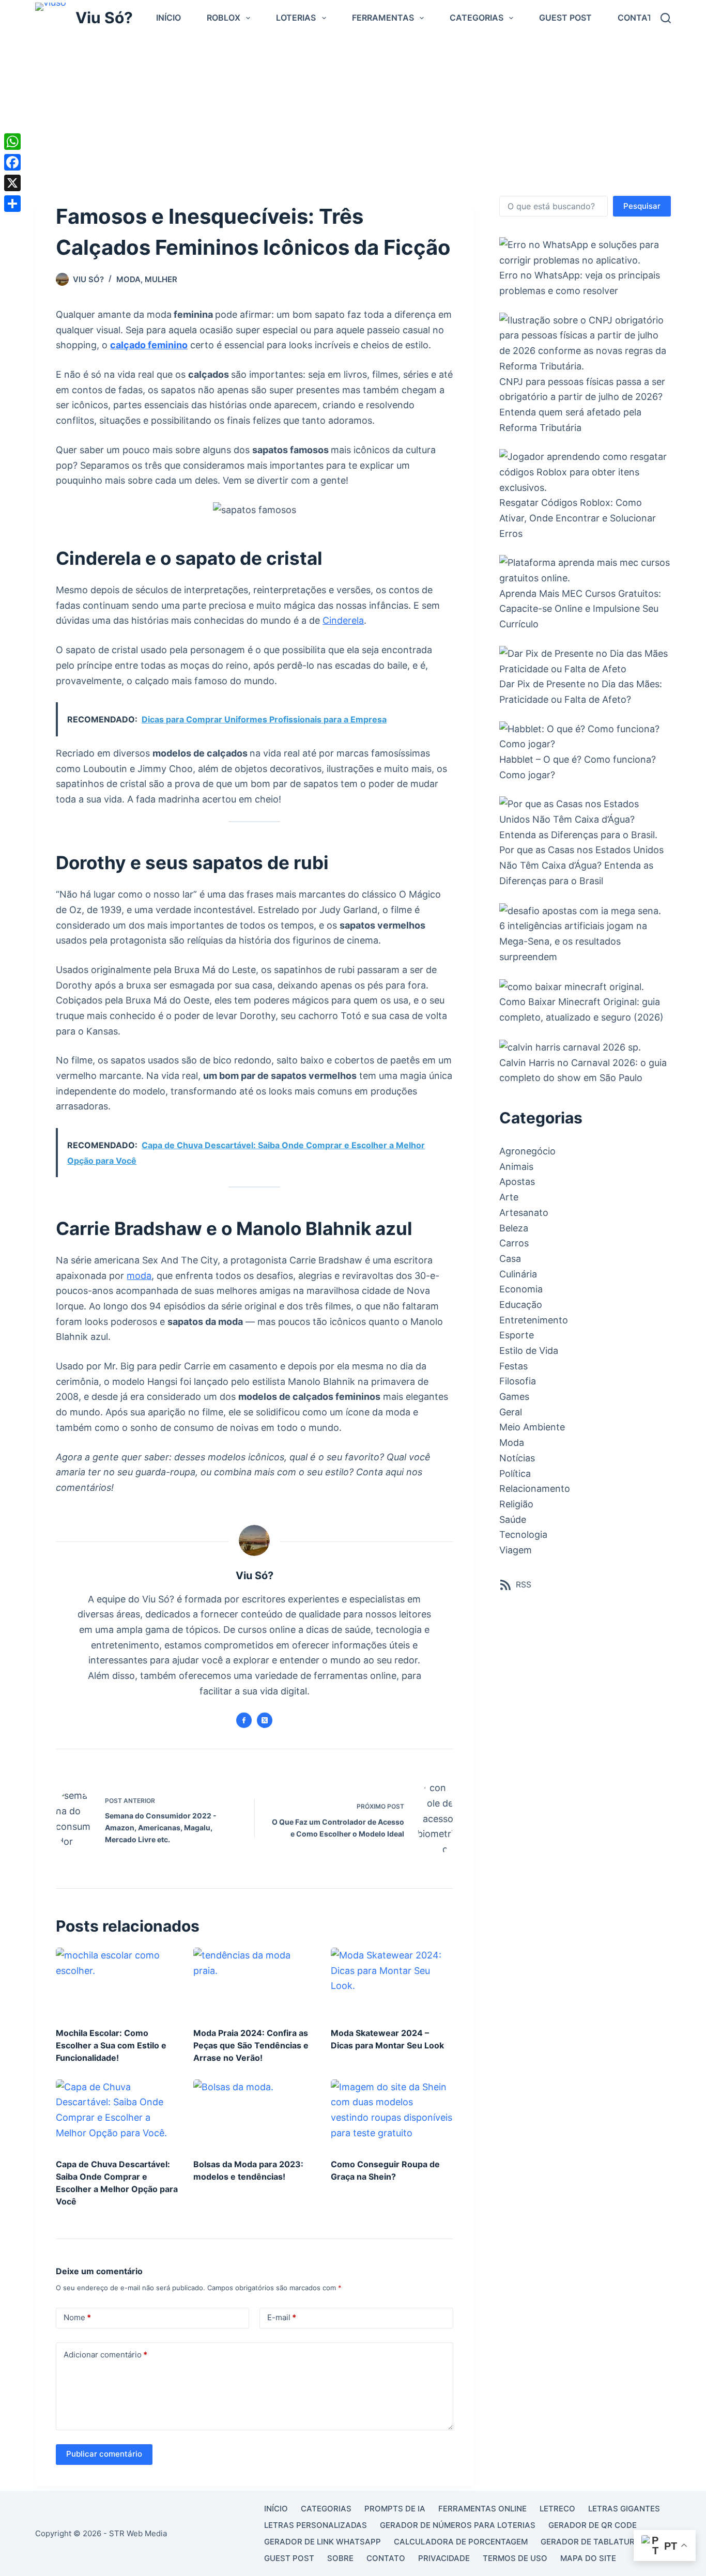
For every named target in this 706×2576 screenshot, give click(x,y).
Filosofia (518, 1381)
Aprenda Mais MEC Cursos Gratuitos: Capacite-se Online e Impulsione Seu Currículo (580, 609)
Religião (516, 1504)
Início (168, 18)
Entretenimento (534, 1320)
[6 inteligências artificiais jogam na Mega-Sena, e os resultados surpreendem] (580, 910)
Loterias (296, 18)
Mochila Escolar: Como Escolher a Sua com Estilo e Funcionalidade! (111, 2045)
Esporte (517, 1335)
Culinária (518, 1274)
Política (515, 1474)
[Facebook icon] (244, 1720)
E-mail (282, 2317)
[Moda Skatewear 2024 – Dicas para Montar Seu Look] (392, 1982)
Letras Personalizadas (316, 2525)
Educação (521, 1305)
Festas (513, 1366)
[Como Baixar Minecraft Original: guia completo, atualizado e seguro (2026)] (572, 986)
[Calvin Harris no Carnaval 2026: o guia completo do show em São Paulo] (570, 1047)
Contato (638, 18)
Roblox (224, 18)
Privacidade (444, 2558)
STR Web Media (138, 2533)
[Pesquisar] (666, 18)
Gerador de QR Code (593, 2525)
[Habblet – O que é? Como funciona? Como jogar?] (585, 737)
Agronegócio (527, 1151)
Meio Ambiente (532, 1427)
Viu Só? (104, 18)
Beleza (514, 1228)
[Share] (12, 204)
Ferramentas (383, 18)
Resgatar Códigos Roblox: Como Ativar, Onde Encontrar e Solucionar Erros (578, 518)
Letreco (557, 2509)
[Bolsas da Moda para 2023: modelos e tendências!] (254, 2114)
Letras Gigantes (624, 2509)
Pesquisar (642, 206)
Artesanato (524, 1213)
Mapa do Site (588, 2558)
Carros (514, 1243)
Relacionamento (535, 1488)
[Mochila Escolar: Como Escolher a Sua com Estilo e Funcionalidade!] (117, 1982)
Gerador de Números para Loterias (458, 2525)
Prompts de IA (395, 2509)
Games (514, 1397)
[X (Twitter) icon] (265, 1720)
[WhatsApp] (12, 142)
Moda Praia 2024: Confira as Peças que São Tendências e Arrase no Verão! (251, 2045)
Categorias (477, 18)
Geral (511, 1412)
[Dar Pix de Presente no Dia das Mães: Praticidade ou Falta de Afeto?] (585, 661)
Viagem (516, 1550)
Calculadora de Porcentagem (461, 2542)
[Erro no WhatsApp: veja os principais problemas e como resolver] (585, 252)
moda (139, 1276)
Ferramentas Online (482, 2509)
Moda (128, 279)
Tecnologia (523, 1534)
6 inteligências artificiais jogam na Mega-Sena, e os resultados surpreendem (573, 941)
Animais (516, 1167)
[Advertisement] (353, 113)
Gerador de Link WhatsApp (323, 2542)
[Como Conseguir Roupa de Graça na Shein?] (392, 2114)
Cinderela (343, 620)
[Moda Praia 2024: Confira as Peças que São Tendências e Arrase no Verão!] (254, 1982)
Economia (521, 1289)
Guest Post (565, 18)
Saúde (513, 1520)
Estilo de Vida (529, 1351)
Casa (510, 1259)
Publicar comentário (104, 2454)
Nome (77, 2317)
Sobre (340, 2558)
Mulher (161, 279)
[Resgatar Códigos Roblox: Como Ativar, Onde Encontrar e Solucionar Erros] (585, 472)
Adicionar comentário (105, 2355)
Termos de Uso (515, 2558)
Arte (509, 1197)
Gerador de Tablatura (590, 2542)
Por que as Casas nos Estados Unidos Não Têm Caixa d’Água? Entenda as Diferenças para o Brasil (581, 865)
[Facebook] (12, 162)
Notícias (517, 1458)
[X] (12, 183)
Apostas (517, 1182)
